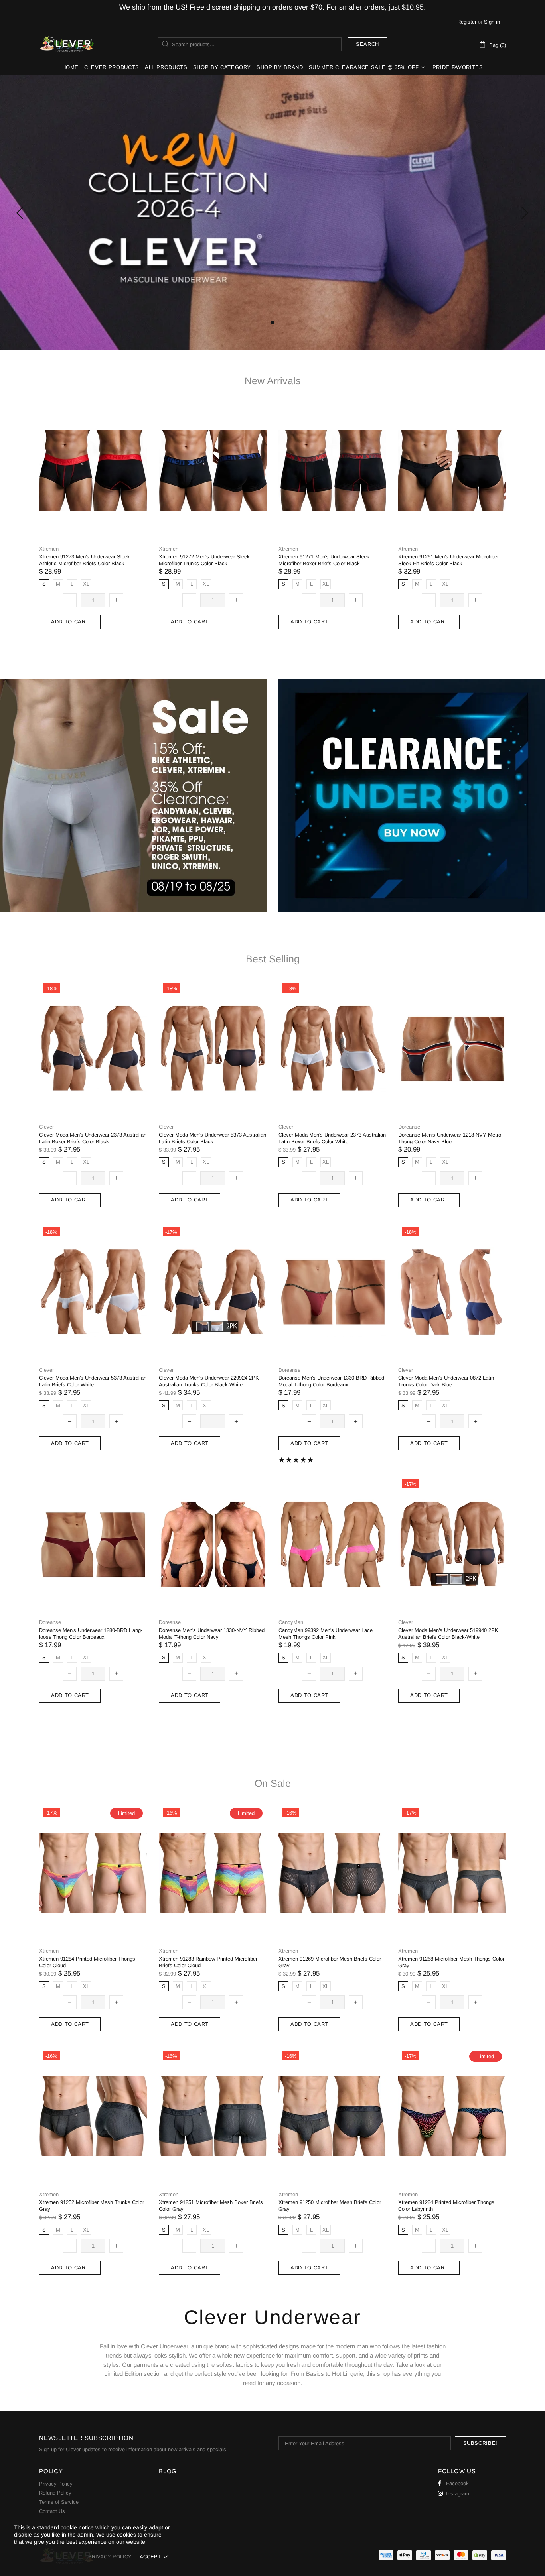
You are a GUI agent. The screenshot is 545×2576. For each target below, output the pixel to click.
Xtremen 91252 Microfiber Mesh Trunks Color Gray (92, 2206)
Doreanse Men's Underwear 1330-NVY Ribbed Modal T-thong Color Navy (212, 1634)
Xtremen (49, 549)
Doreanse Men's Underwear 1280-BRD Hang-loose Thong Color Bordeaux (91, 1634)
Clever (67, 44)
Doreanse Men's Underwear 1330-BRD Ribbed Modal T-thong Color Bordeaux (331, 1381)
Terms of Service (59, 2502)
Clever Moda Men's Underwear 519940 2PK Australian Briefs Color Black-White (448, 1634)
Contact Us (52, 2511)
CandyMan (291, 1622)
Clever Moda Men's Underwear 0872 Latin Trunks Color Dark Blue (446, 1381)
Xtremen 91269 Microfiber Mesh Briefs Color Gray (330, 1962)
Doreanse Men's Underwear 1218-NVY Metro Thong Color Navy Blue (450, 1138)
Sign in (492, 22)
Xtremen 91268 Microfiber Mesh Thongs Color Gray (451, 1962)
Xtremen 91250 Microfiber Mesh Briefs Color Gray (330, 2206)
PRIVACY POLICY (110, 2557)
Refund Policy (55, 2493)
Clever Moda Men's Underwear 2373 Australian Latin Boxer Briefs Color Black (93, 1138)
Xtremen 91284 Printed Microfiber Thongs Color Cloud (87, 1962)
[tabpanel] (272, 213)
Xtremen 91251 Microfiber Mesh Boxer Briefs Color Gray (211, 2206)
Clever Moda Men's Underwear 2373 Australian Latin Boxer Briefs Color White (332, 1138)
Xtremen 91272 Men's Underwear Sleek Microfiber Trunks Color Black (204, 560)
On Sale (273, 1783)
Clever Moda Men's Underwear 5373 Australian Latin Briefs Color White (93, 1381)
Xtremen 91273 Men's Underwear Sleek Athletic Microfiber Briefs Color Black (85, 560)
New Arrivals (273, 381)
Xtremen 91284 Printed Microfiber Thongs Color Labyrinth (446, 2206)
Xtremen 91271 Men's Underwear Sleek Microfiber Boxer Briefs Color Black (324, 560)
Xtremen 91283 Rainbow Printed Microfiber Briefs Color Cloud (208, 1962)
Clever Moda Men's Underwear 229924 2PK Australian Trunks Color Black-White (209, 1381)
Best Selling (273, 959)
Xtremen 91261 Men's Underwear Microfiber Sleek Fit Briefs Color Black (448, 560)
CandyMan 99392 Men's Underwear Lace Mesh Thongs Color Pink (326, 1634)
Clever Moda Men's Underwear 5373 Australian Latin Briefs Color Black (212, 1138)
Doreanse (409, 1127)
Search (367, 44)
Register (467, 22)
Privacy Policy (56, 2484)
